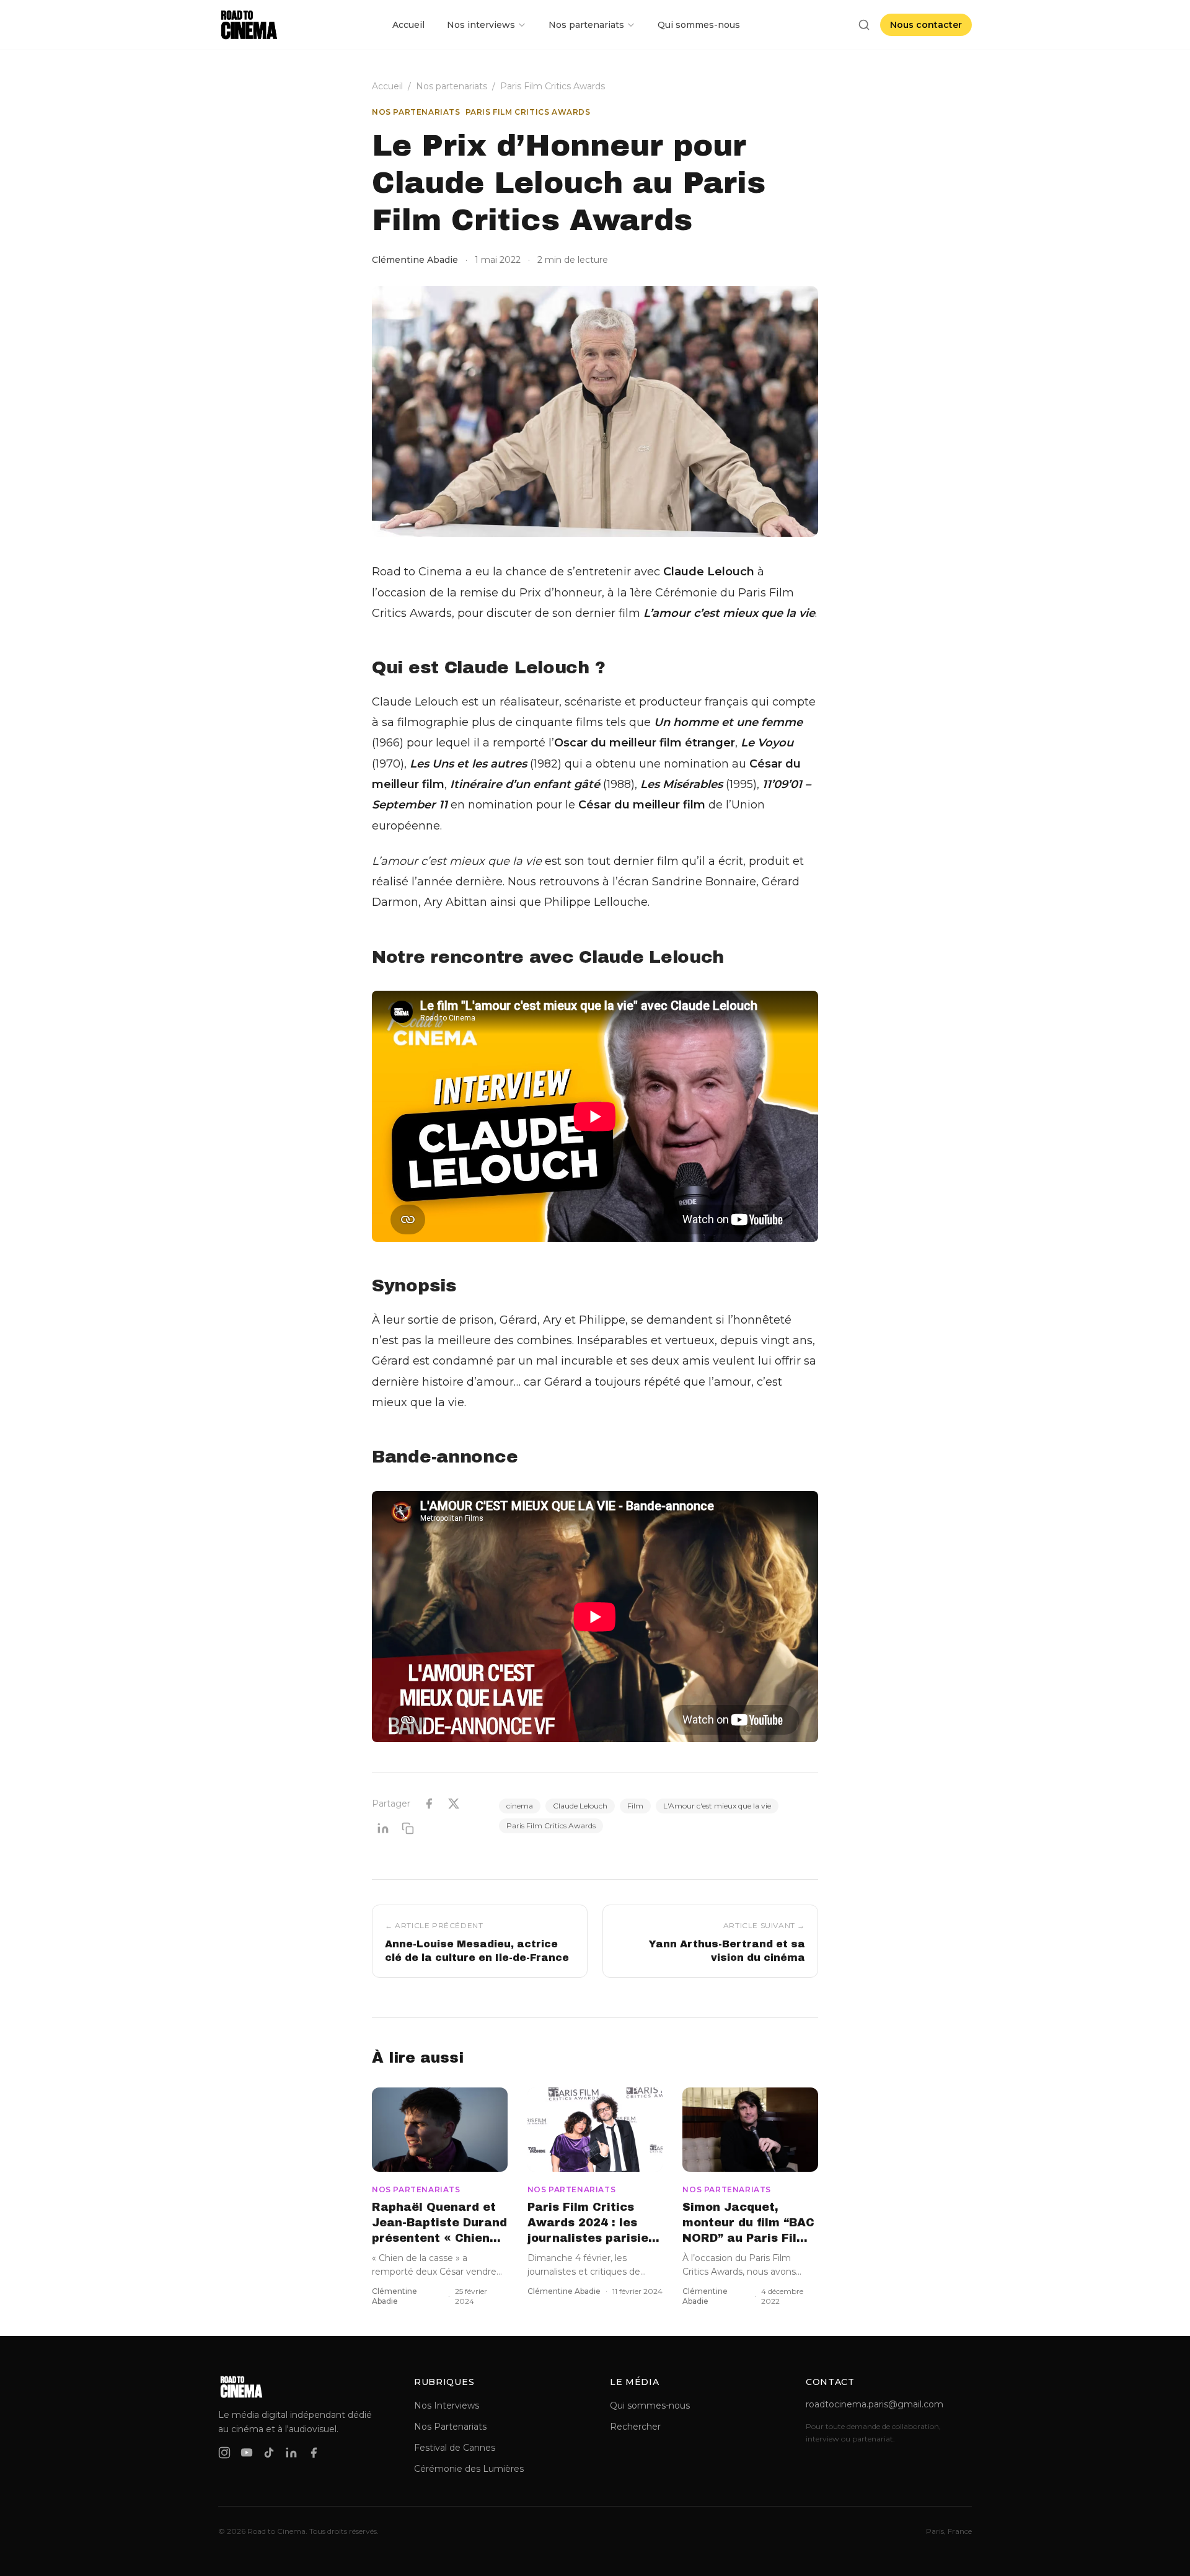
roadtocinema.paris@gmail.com (875, 2404)
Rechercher (635, 2427)
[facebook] (314, 2453)
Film (635, 1806)
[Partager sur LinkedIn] (383, 1828)
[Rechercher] (864, 25)
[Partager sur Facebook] (429, 1804)
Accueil (408, 25)
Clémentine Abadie (415, 260)
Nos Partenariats (450, 2427)
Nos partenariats (586, 25)
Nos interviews (481, 25)
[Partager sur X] (454, 1804)
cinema (520, 1806)
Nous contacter (926, 25)
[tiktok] (269, 2453)
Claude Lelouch (580, 1806)
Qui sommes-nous (699, 25)
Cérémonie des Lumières (469, 2469)
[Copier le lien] (408, 1828)
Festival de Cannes (455, 2448)
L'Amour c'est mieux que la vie (717, 1806)
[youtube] (247, 2453)
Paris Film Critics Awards (553, 86)
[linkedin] (291, 2453)
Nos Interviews (447, 2406)
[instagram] (224, 2453)
